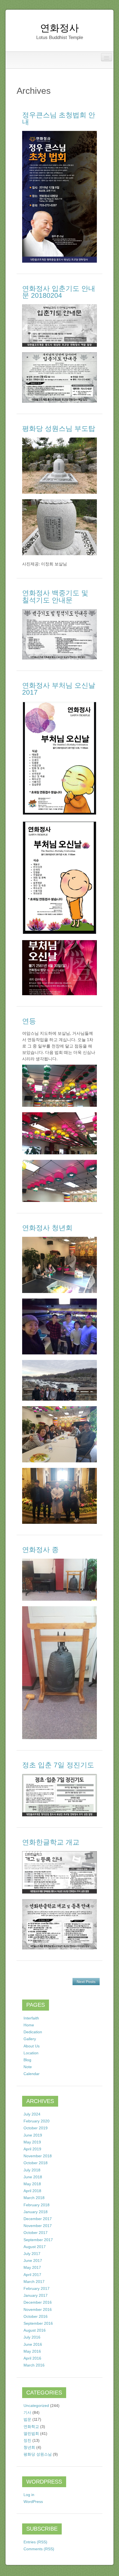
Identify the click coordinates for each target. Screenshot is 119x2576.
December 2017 (38, 2219)
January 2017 (36, 2295)
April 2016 (32, 2358)
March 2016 (34, 2365)
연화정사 (59, 28)
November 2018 (38, 2156)
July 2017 (32, 2254)
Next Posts (86, 1982)
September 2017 (38, 2240)
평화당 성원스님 (38, 2454)
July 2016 (32, 2337)
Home (29, 2025)
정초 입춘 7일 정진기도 (58, 1765)
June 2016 (33, 2344)
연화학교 (31, 2427)
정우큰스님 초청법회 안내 (59, 118)
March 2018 (34, 2198)
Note (28, 2067)
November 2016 (38, 2309)
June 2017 (33, 2261)
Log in (29, 2495)
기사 (27, 2412)
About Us (32, 2046)
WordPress (33, 2502)
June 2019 (33, 2135)
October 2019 (36, 2128)
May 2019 (32, 2142)
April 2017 (32, 2275)
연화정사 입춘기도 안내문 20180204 (59, 292)
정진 (27, 2440)
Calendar (32, 2074)
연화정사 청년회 (47, 1228)
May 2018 (32, 2184)
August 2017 (35, 2247)
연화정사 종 (40, 1550)
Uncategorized (36, 2406)
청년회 (29, 2447)
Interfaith (31, 2018)
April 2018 (32, 2191)
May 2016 (32, 2351)
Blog (27, 2060)
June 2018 (33, 2177)
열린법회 (31, 2433)
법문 (27, 2419)
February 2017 (37, 2288)
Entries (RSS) (35, 2542)
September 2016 (38, 2323)
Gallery (30, 2039)
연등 (29, 1021)
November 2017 (38, 2226)
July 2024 (32, 2114)
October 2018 (36, 2163)
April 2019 (32, 2149)
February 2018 (37, 2205)
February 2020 (37, 2121)
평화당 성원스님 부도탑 (59, 428)
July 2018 (32, 2170)
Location (31, 2053)
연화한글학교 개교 (51, 1842)
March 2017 (34, 2282)
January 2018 (36, 2212)
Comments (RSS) (39, 2549)
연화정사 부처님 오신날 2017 (59, 689)
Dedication (33, 2032)
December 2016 (38, 2302)
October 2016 (36, 2316)
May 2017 (32, 2267)
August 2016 (35, 2330)
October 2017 (36, 2233)
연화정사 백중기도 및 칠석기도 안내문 (55, 596)
